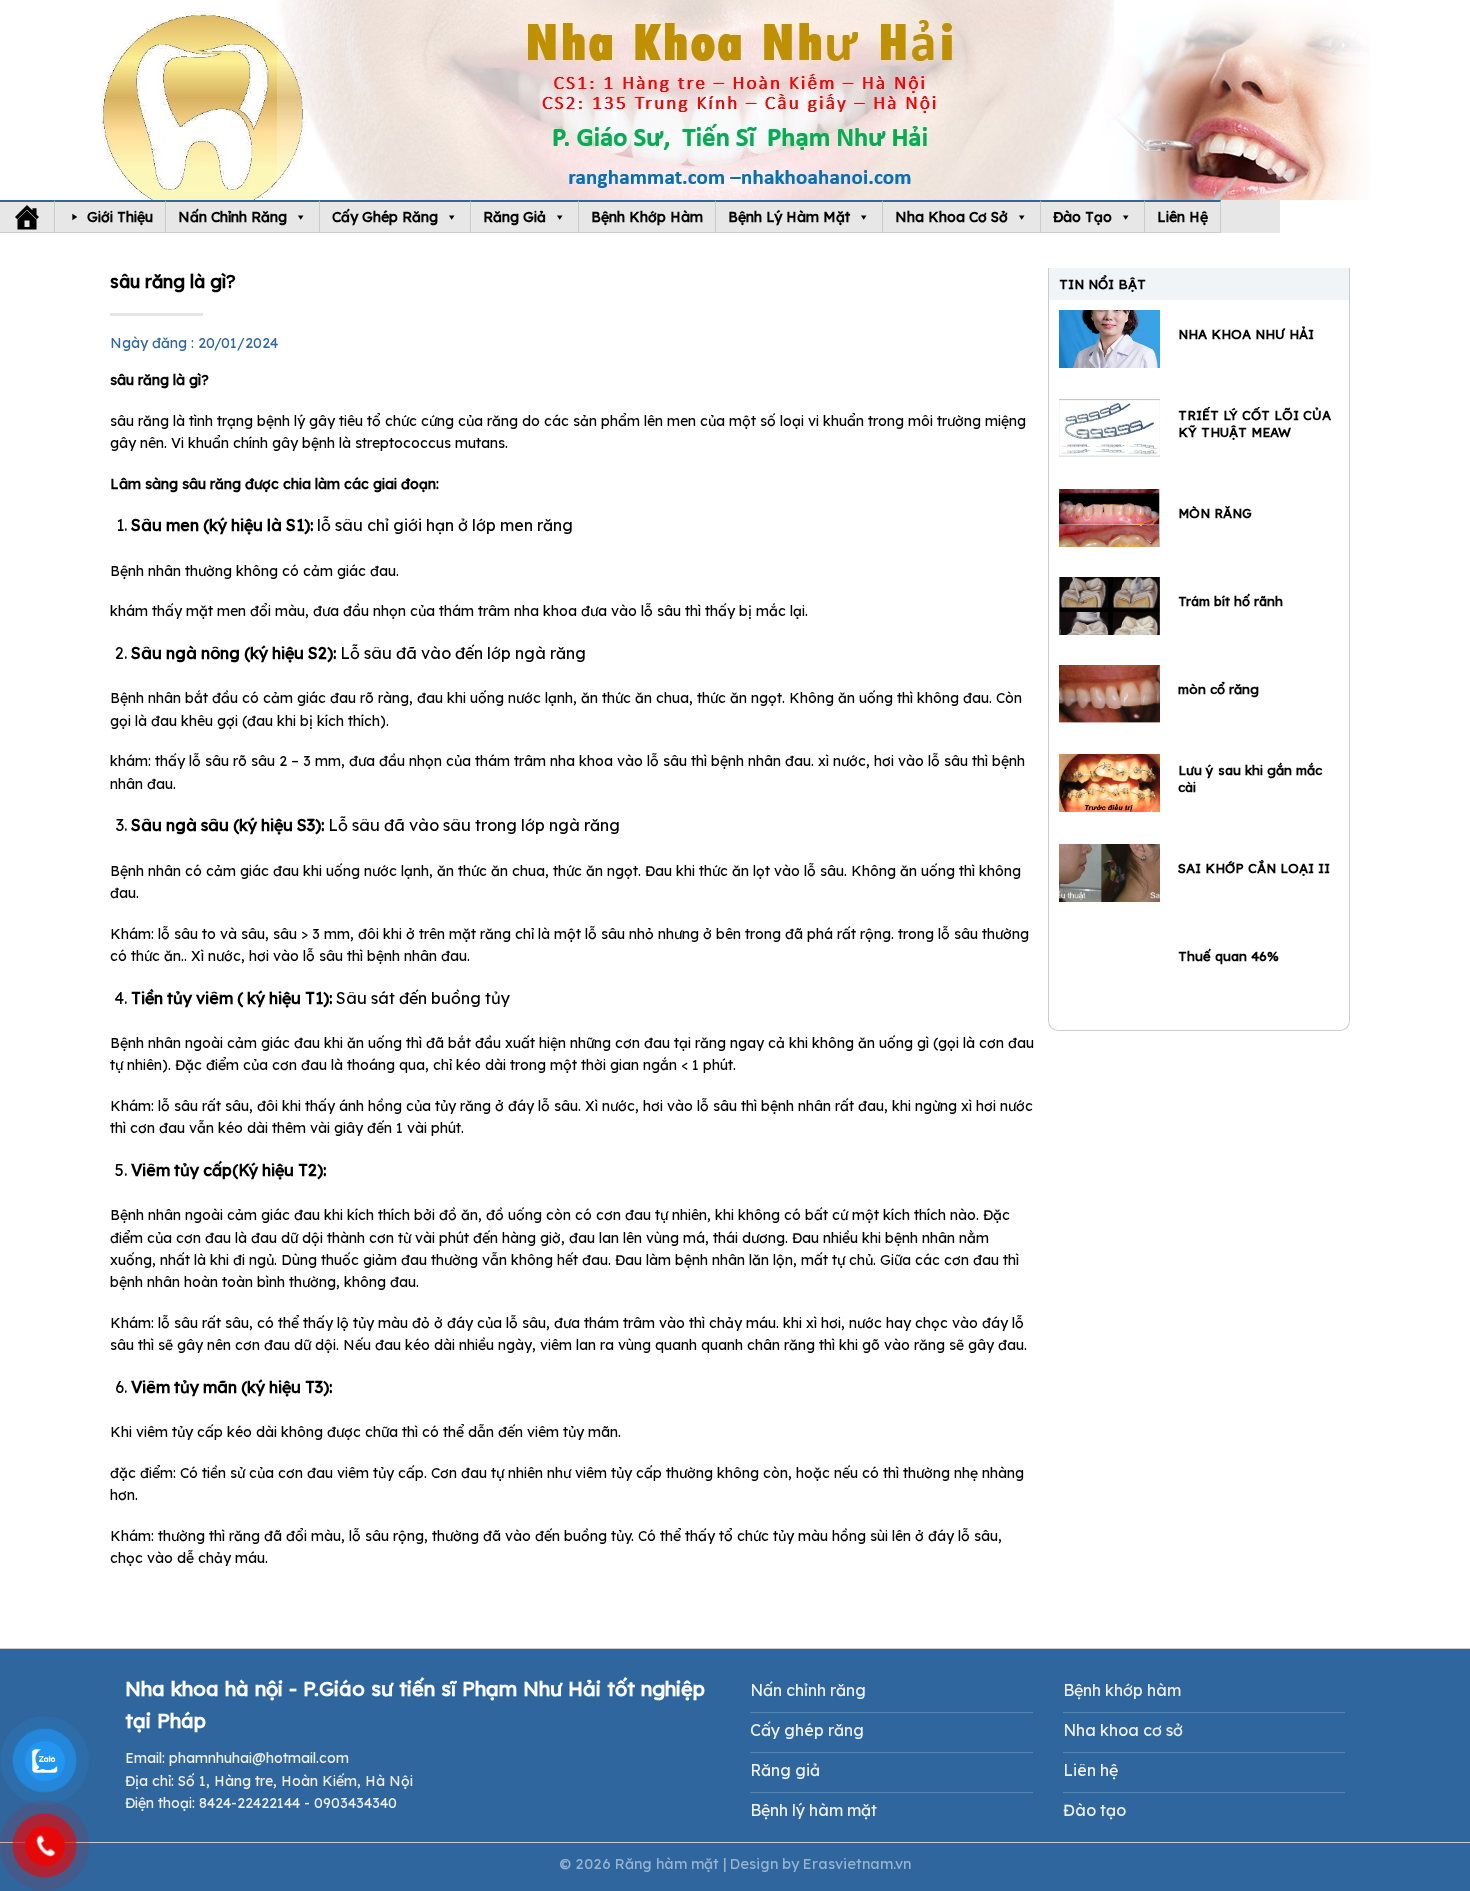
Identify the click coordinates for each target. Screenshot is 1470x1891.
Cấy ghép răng (385, 217)
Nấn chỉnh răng (232, 217)
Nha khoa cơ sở (951, 217)
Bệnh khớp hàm (647, 217)
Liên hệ (1182, 217)
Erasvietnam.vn (857, 1864)
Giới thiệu (120, 217)
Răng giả (514, 217)
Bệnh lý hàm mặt (789, 217)
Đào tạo (1082, 217)
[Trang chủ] (27, 217)
